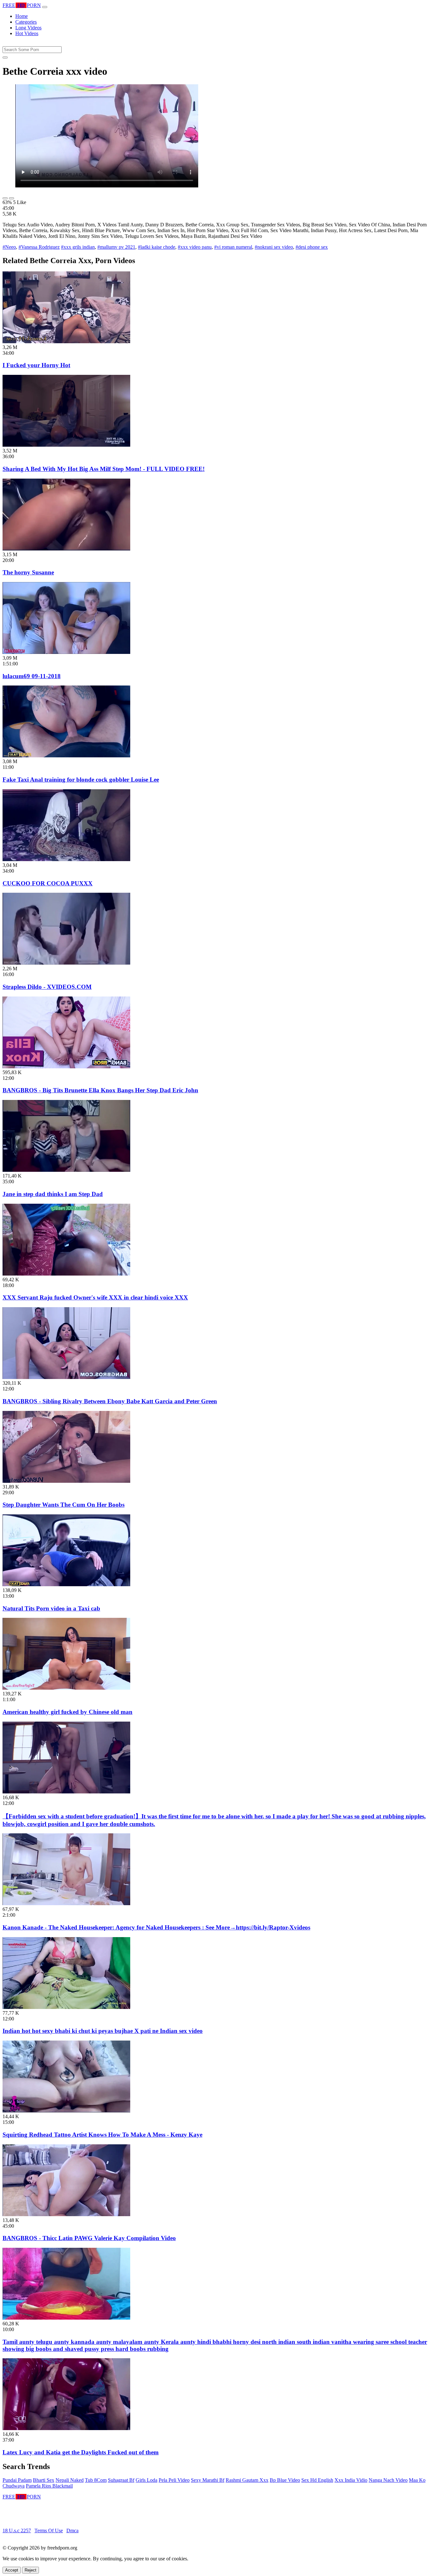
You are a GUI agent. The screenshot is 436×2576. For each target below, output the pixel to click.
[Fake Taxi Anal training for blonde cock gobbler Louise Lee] (66, 756)
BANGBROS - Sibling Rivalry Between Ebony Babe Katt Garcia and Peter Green (110, 1401)
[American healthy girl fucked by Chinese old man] (66, 1688)
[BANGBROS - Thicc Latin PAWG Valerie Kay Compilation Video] (66, 2214)
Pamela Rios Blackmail (49, 2486)
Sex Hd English (317, 2480)
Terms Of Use (49, 2531)
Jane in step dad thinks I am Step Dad (53, 1194)
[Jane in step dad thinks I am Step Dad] (66, 1170)
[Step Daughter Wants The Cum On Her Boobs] (66, 1481)
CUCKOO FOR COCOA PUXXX (48, 883)
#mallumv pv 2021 (116, 247)
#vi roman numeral (233, 247)
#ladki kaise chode (157, 247)
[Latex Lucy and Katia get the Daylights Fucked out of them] (66, 2428)
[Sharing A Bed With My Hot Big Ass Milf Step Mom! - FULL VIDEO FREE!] (66, 445)
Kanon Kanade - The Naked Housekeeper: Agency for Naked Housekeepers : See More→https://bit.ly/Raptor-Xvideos (156, 1927)
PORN (22, 5)
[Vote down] (11, 198)
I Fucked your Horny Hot (36, 365)
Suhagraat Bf (121, 2480)
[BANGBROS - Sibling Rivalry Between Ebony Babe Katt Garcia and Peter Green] (66, 1377)
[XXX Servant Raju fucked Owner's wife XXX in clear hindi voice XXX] (66, 1274)
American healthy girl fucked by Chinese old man (68, 1712)
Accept (12, 2570)
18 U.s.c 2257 (17, 2531)
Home (22, 16)
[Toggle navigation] (45, 7)
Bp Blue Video (285, 2480)
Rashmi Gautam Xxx (247, 2480)
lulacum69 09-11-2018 (32, 676)
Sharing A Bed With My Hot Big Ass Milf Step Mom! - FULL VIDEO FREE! (104, 469)
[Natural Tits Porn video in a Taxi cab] (66, 1584)
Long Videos (28, 28)
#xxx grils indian (78, 247)
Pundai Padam (17, 2480)
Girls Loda (147, 2480)
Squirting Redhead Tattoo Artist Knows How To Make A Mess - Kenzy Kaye (102, 2135)
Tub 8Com (96, 2480)
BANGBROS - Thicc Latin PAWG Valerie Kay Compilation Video (89, 2238)
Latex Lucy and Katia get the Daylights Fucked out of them (81, 2452)
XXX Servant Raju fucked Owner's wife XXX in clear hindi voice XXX (95, 1297)
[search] (5, 57)
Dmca (72, 2531)
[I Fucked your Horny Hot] (66, 341)
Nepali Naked (70, 2480)
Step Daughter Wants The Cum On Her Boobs (64, 1505)
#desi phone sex (312, 247)
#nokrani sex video (274, 247)
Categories (26, 22)
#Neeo (9, 247)
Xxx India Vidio (351, 2480)
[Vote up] (5, 198)
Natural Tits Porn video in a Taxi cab (51, 1608)
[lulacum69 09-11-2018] (66, 652)
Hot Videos (27, 33)
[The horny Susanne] (66, 549)
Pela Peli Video (174, 2480)
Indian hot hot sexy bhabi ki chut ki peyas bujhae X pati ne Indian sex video (103, 2031)
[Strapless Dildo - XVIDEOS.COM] (66, 963)
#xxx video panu (195, 247)
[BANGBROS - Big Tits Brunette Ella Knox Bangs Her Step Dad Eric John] (66, 1067)
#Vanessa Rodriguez (39, 247)
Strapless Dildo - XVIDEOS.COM (47, 987)
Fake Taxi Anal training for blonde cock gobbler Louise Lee (81, 780)
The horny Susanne (28, 572)
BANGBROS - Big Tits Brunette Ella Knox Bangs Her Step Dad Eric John (100, 1090)
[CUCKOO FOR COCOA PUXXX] (66, 859)
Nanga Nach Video (388, 2480)
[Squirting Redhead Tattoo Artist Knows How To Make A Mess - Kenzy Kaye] (66, 2111)
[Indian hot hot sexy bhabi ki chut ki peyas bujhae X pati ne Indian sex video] (66, 2007)
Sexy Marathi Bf (208, 2480)
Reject (30, 2570)
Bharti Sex (44, 2480)
